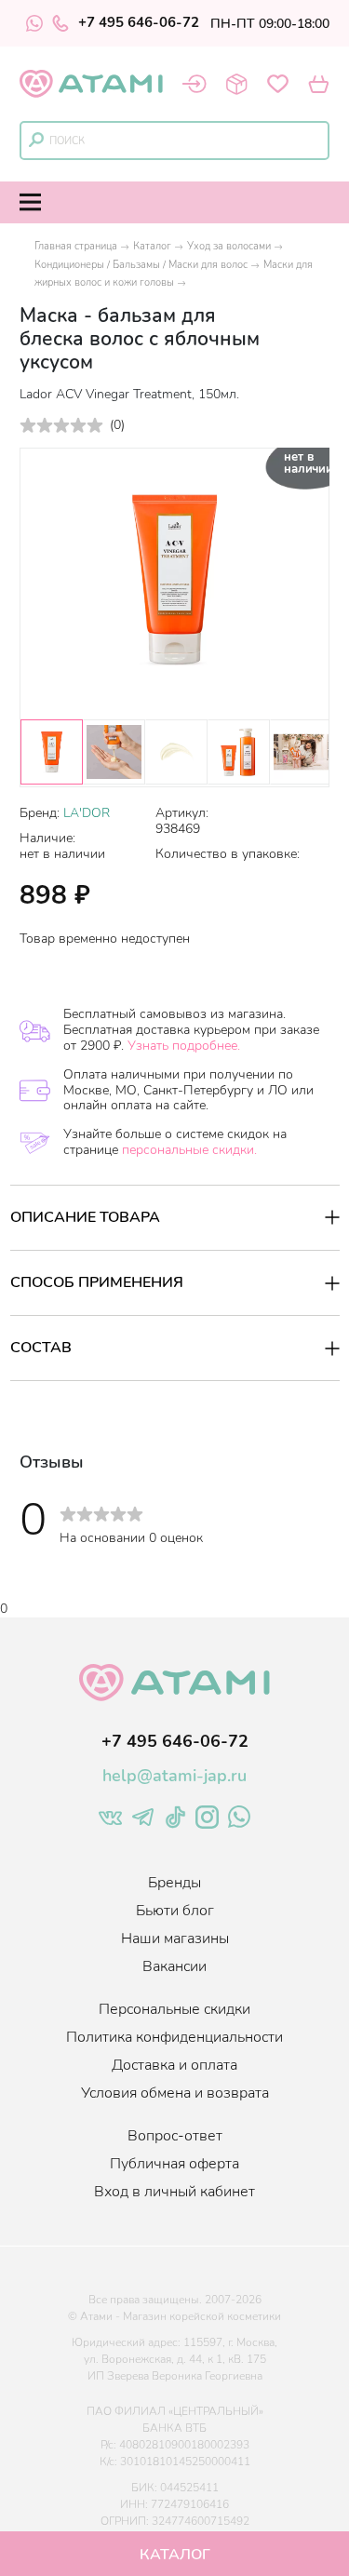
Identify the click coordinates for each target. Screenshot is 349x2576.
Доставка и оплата (174, 2065)
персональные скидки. (189, 1150)
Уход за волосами (229, 246)
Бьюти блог (175, 1911)
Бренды (174, 1883)
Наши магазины (175, 1939)
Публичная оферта (174, 2164)
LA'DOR (87, 813)
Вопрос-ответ (175, 2136)
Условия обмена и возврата (175, 2093)
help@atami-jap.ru (174, 1776)
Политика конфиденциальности (174, 2037)
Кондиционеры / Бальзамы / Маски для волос (141, 265)
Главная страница (76, 246)
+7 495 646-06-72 (139, 23)
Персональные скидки (174, 2009)
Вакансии (174, 1966)
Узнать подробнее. (184, 1046)
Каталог (152, 246)
